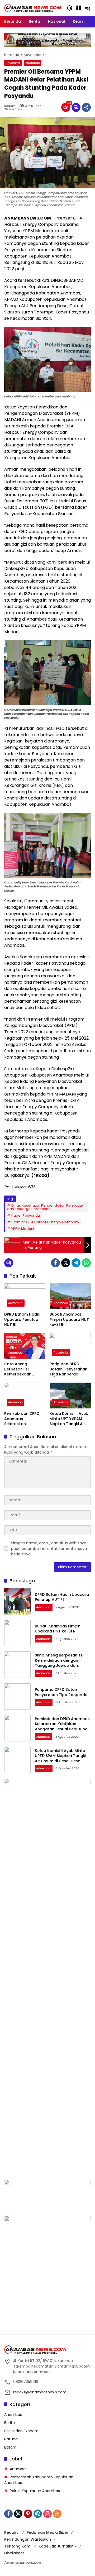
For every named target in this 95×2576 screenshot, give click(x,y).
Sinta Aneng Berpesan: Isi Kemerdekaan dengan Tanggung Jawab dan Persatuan (22, 1369)
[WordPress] (38, 2514)
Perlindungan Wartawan (28, 2539)
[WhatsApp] (86, 1263)
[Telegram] (76, 1263)
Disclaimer (14, 2553)
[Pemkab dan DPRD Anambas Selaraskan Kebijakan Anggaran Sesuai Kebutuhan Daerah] (25, 1396)
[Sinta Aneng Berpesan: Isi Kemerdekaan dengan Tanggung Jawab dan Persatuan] (25, 1346)
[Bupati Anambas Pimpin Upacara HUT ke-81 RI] (70, 1296)
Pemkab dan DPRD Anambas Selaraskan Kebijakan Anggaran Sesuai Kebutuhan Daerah (24, 1419)
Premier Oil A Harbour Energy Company (45, 1222)
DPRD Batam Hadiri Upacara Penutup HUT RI (22, 1320)
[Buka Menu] (79, 8)
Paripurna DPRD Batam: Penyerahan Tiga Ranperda (68, 1369)
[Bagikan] (86, 107)
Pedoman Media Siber (47, 2532)
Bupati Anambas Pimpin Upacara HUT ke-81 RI (69, 1320)
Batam (10, 2447)
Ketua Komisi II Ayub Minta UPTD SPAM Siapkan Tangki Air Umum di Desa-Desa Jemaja (69, 1419)
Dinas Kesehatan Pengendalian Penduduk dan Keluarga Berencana (45, 1207)
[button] (70, 8)
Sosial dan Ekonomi (22, 2431)
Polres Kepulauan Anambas (35, 2491)
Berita (9, 2423)
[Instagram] (47, 2514)
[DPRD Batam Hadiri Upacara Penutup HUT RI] (25, 1296)
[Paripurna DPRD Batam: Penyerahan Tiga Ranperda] (70, 1346)
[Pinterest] (28, 2514)
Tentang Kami (18, 2546)
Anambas (33, 63)
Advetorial (13, 63)
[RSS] (57, 2514)
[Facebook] (55, 1263)
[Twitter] (66, 1263)
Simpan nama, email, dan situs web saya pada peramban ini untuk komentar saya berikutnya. (49, 1549)
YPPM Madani (23, 1229)
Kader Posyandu (26, 1215)
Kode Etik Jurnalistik (58, 2546)
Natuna (11, 2439)
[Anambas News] (33, 8)
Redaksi (10, 106)
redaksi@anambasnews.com (40, 2392)
